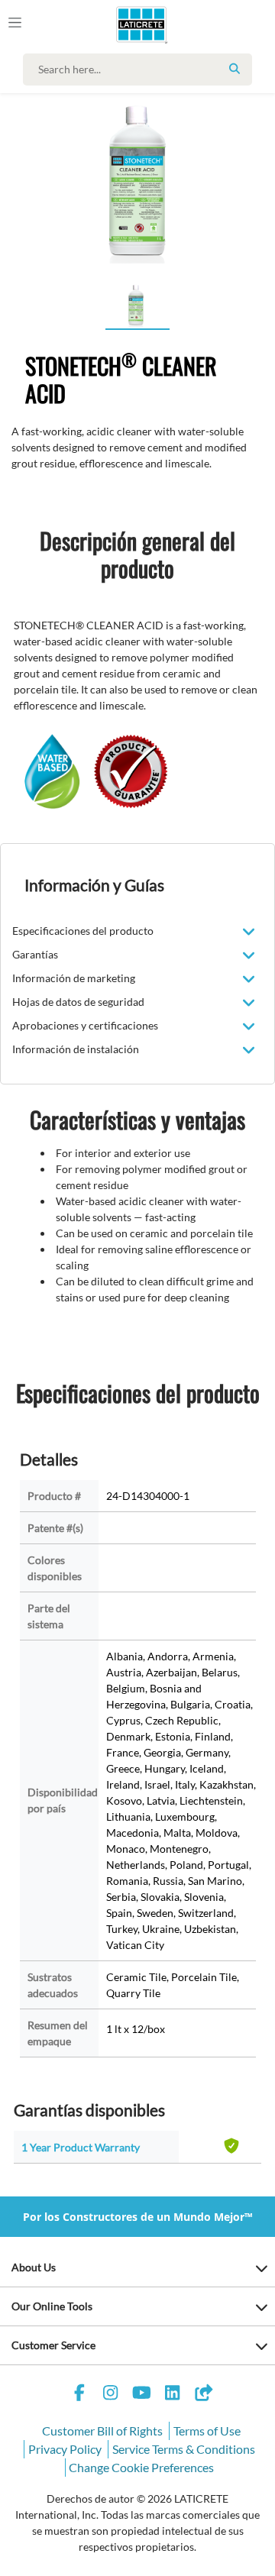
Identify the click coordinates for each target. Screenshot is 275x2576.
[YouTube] (141, 2395)
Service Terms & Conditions (184, 2449)
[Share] (203, 2395)
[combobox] (141, 69)
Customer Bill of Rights (102, 2431)
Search (235, 69)
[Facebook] (79, 2395)
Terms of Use (207, 2431)
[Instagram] (111, 2395)
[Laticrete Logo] (120, 24)
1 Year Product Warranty (81, 2147)
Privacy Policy (65, 2449)
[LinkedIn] (173, 2395)
